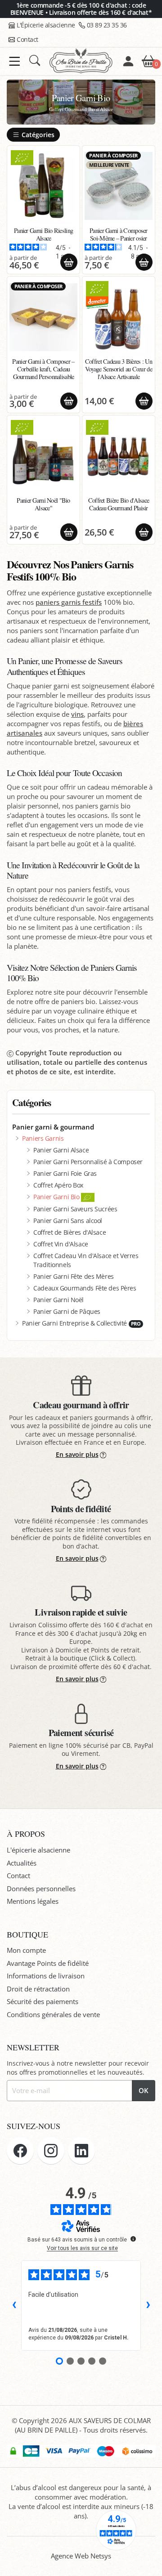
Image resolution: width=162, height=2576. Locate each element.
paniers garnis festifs (69, 602)
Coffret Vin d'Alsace (61, 1244)
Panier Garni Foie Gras (65, 1173)
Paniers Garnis (43, 1138)
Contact (27, 39)
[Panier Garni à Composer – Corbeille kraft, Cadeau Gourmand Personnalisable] (43, 317)
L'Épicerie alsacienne (46, 25)
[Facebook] (20, 2151)
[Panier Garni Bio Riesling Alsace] (43, 186)
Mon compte (26, 1950)
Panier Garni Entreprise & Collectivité (81, 1323)
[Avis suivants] (148, 2305)
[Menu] (15, 61)
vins (77, 714)
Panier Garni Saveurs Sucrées (75, 1209)
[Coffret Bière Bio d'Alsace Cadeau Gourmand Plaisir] (119, 456)
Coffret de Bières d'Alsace (70, 1232)
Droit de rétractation (38, 1989)
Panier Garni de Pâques (67, 1311)
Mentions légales (33, 1901)
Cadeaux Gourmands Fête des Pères (85, 1288)
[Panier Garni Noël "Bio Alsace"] (43, 456)
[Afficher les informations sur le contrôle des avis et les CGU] (133, 2239)
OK (144, 2090)
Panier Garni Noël (58, 1300)
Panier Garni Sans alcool (68, 1221)
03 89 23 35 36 (107, 25)
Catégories (38, 135)
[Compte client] (128, 61)
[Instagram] (51, 2151)
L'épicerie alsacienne (38, 1850)
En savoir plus (77, 1454)
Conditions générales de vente (53, 2014)
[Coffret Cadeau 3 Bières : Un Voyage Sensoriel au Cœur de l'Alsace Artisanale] (119, 317)
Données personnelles (41, 1888)
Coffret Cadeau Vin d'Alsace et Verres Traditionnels (86, 1260)
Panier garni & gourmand (53, 1127)
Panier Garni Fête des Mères (73, 1276)
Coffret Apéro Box (58, 1185)
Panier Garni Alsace (61, 1150)
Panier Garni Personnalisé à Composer (88, 1162)
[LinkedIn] (81, 2151)
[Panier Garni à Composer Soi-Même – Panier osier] (119, 186)
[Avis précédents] (14, 2305)
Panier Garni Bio (57, 1197)
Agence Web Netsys (81, 2556)
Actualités (22, 1863)
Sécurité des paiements (43, 2001)
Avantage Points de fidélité (48, 1963)
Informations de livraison (46, 1976)
